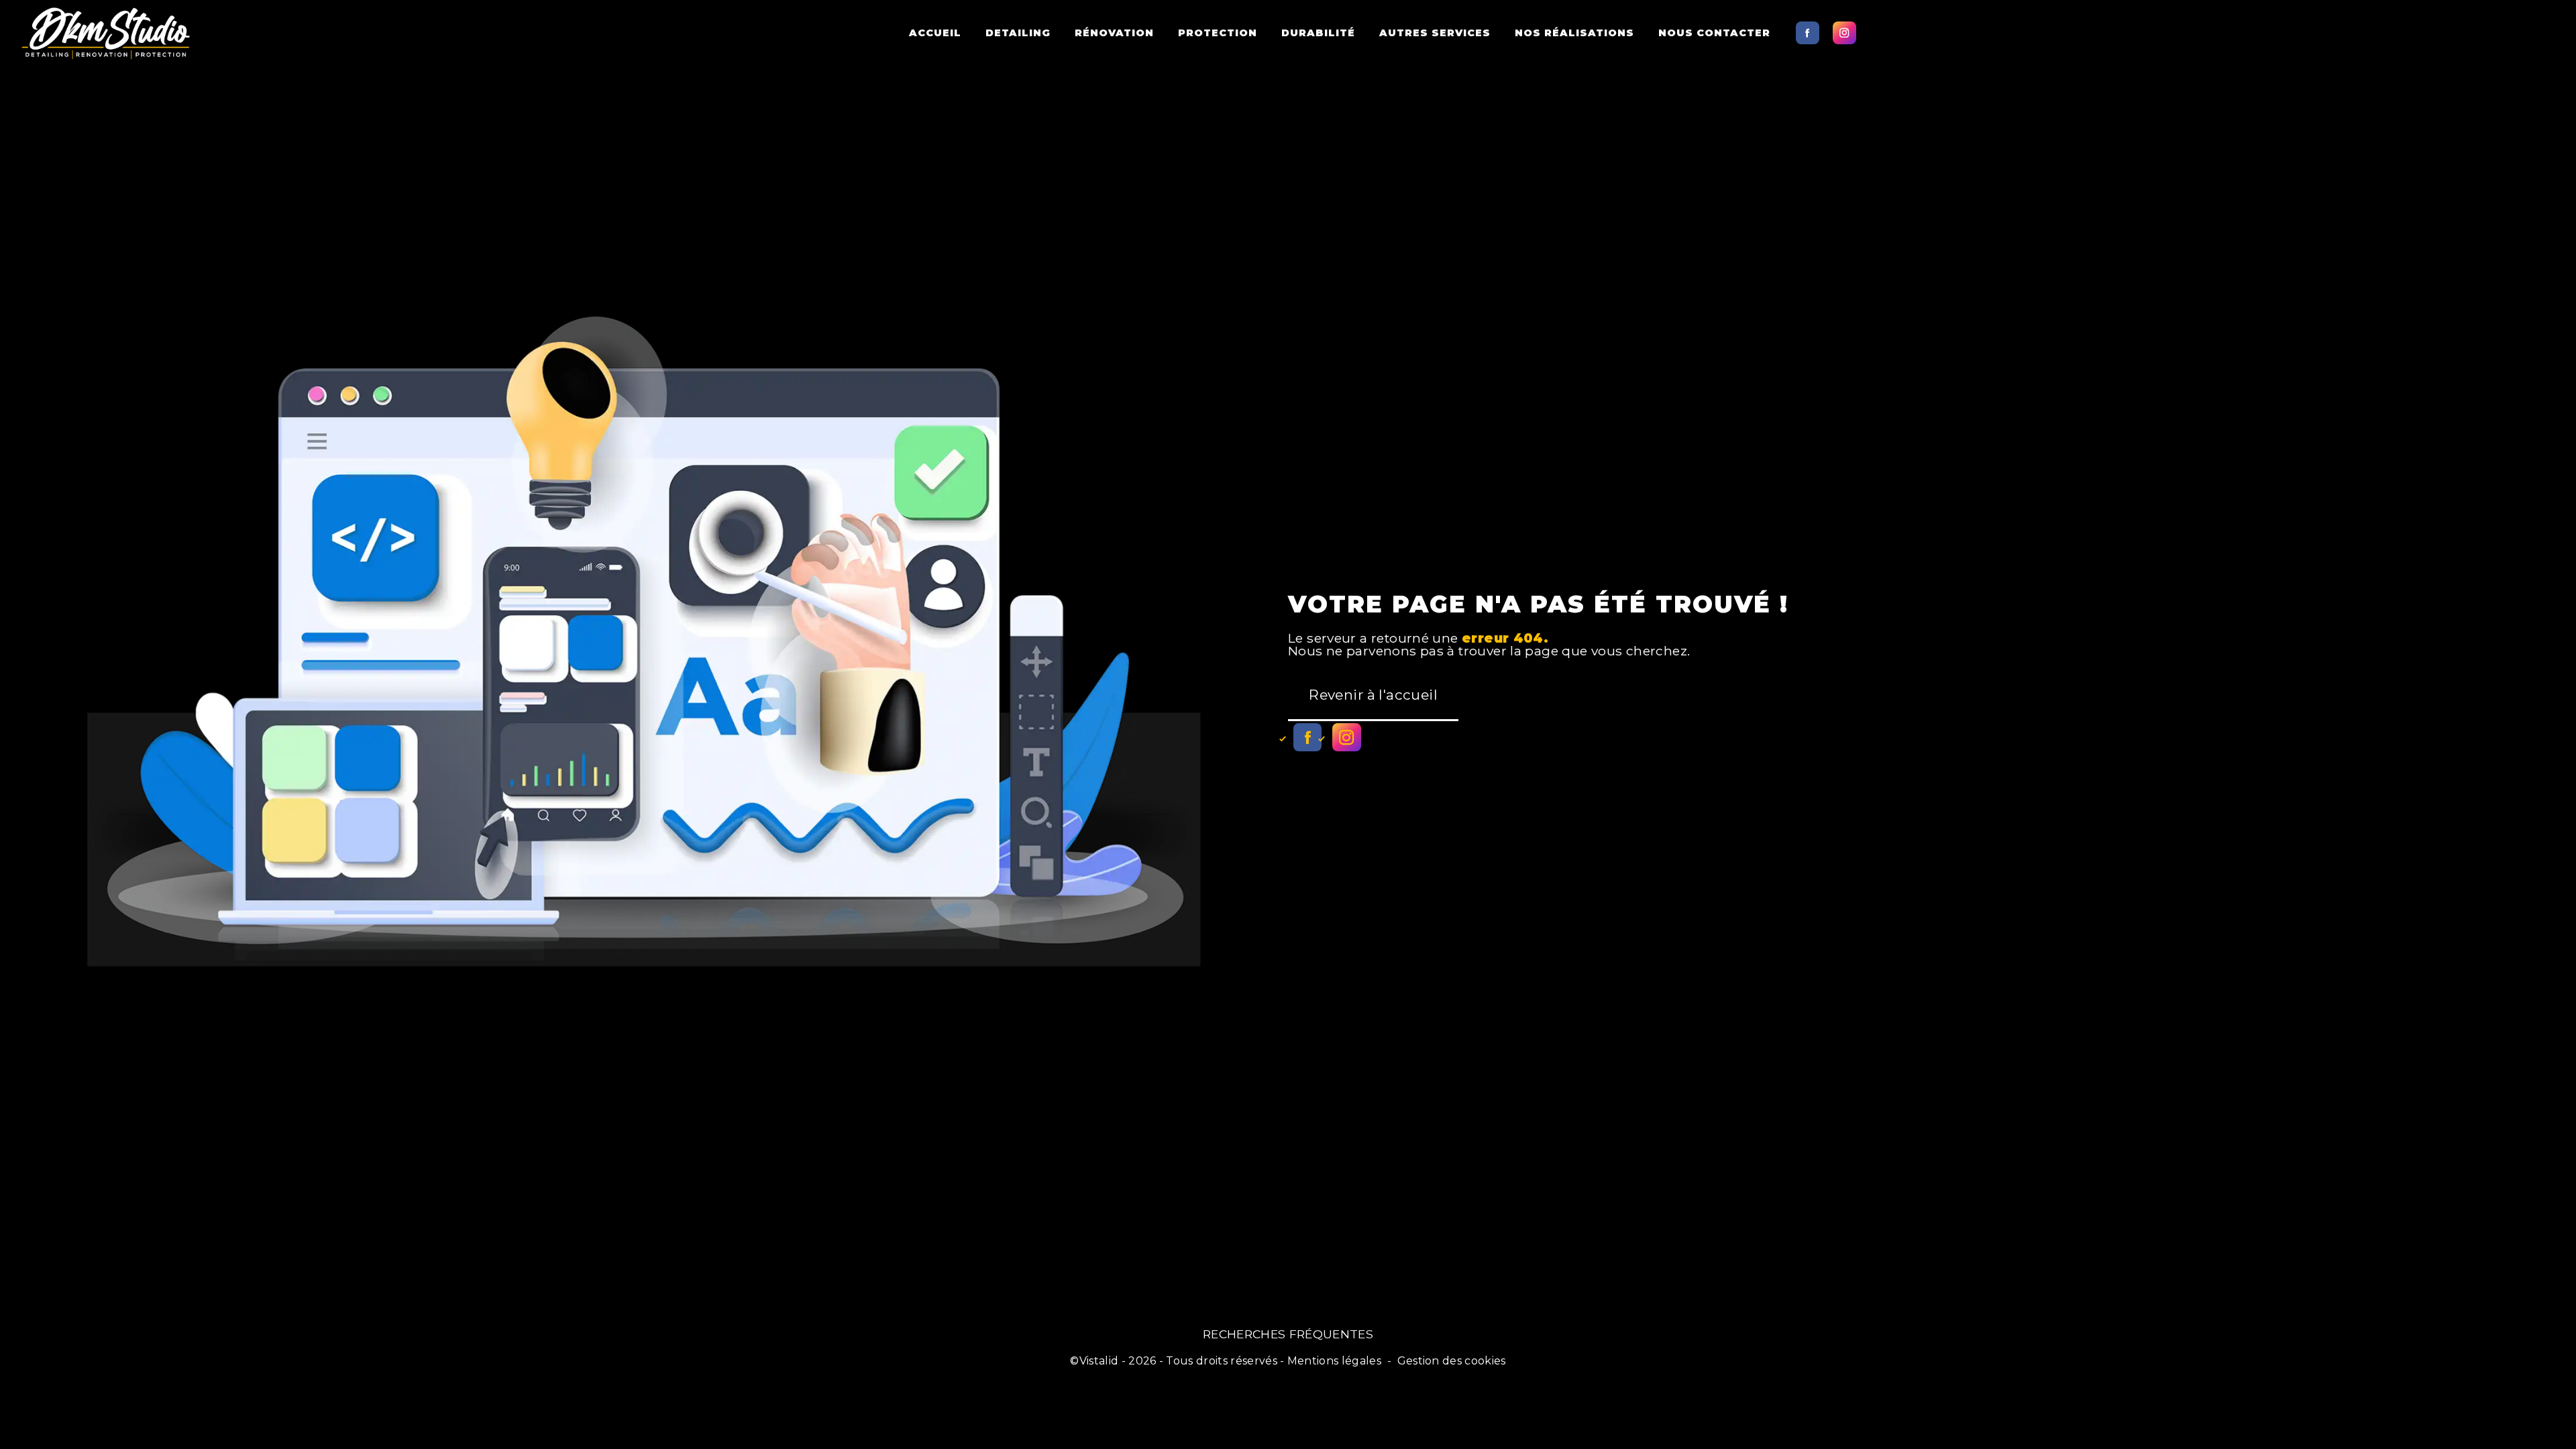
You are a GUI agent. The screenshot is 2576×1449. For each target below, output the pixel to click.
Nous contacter (1714, 33)
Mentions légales (1334, 1361)
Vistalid (1099, 1361)
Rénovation (1114, 33)
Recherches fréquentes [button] (1288, 1334)
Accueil (935, 33)
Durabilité (1318, 33)
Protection (1218, 33)
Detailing (1018, 33)
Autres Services (1435, 33)
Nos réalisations (1574, 33)
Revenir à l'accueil (1373, 695)
